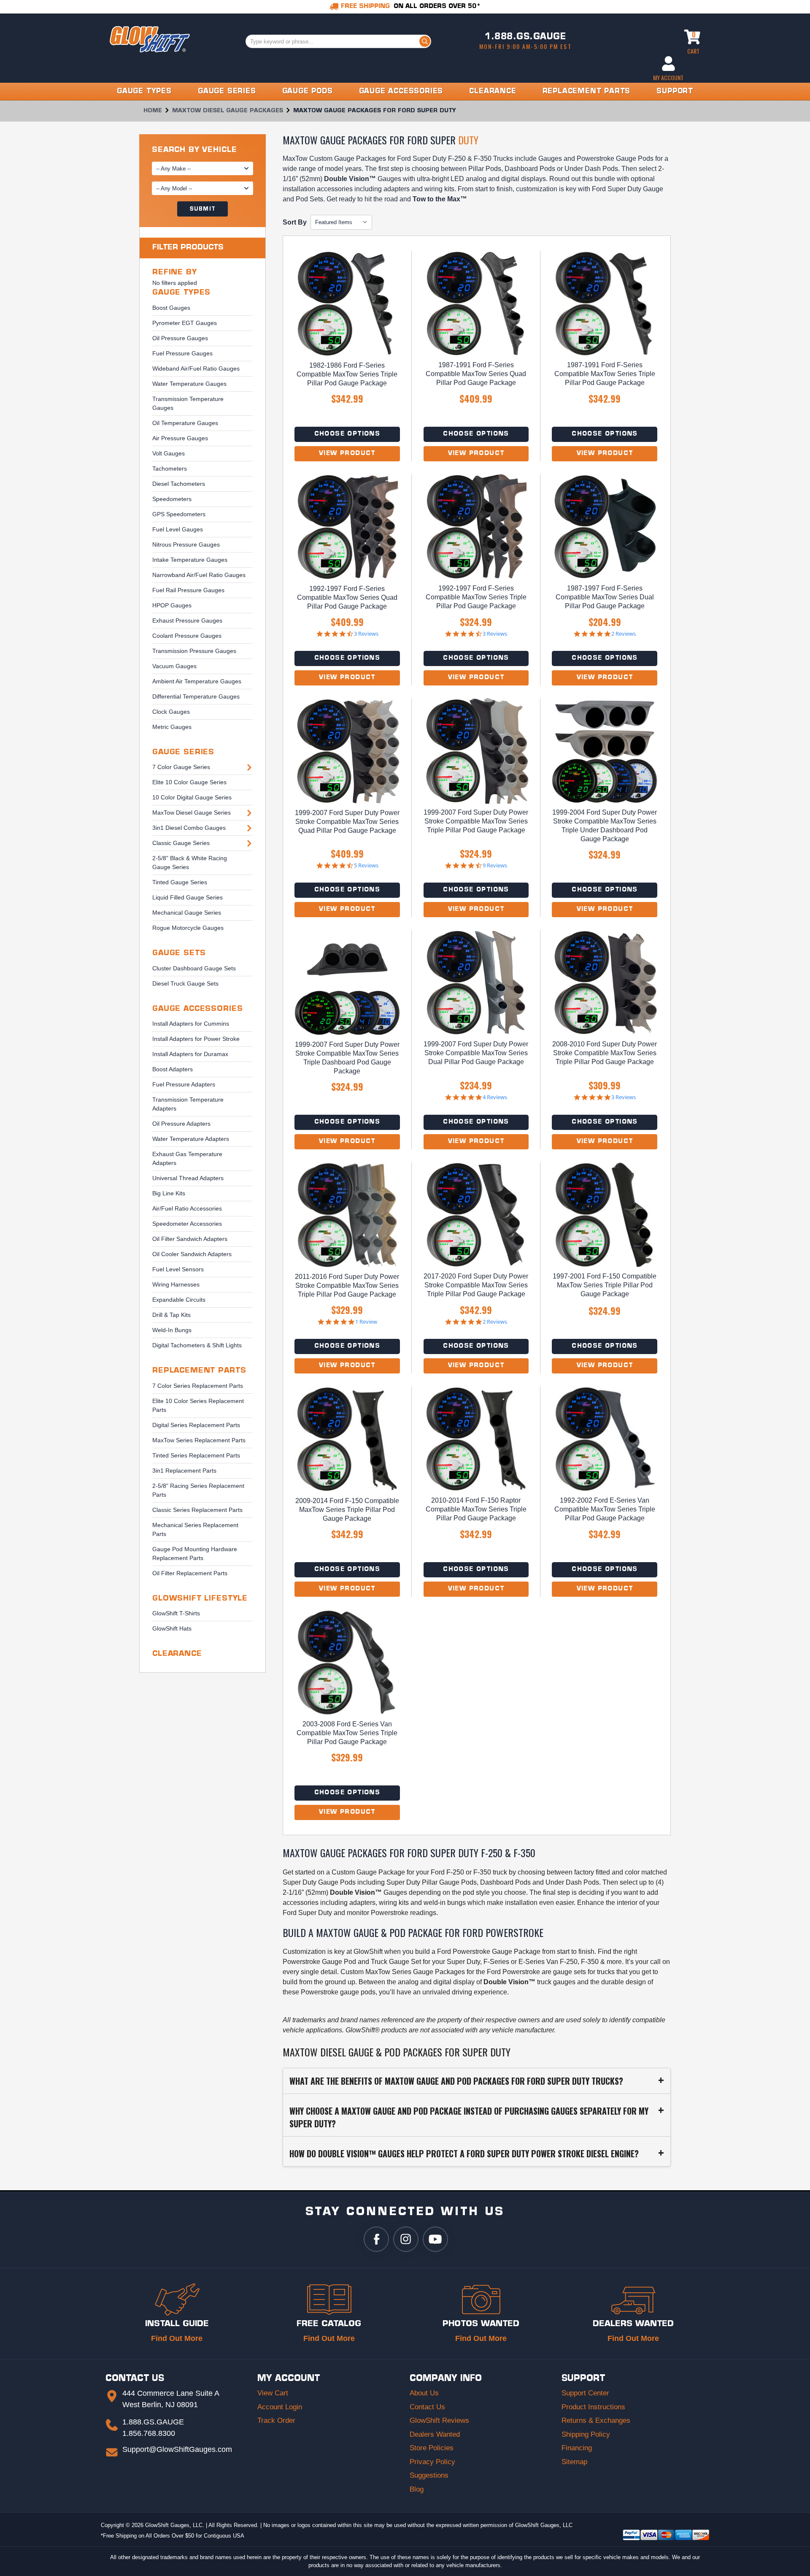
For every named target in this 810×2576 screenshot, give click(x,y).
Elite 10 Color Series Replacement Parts (198, 1405)
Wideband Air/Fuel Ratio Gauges (196, 368)
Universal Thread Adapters (188, 1178)
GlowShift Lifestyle (200, 1599)
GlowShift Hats (172, 1628)
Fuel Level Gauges (178, 529)
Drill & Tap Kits (171, 1315)
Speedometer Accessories (187, 1224)
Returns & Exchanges (596, 2420)
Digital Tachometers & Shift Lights (197, 1345)
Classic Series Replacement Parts (197, 1510)
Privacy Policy (432, 2462)
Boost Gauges (171, 308)
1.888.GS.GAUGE (525, 37)
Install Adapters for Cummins (191, 1024)
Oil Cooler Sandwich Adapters (192, 1254)
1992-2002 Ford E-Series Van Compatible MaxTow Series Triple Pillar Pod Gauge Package (605, 1509)
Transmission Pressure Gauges (194, 651)
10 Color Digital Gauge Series (192, 797)
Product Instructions (593, 2407)
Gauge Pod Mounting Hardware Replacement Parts (195, 1553)
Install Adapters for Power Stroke (196, 1039)
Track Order (276, 2420)
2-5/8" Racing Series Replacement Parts (198, 1490)
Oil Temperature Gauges (185, 423)
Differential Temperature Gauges (196, 696)
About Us (424, 2393)
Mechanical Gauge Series (187, 913)
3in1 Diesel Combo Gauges (189, 828)
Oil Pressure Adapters (181, 1124)
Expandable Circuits (179, 1300)
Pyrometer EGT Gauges (185, 323)
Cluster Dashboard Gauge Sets (194, 968)
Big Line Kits (169, 1193)
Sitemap (574, 2462)
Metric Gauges (172, 727)
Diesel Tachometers (179, 484)
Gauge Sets (179, 953)
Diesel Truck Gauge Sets (185, 983)
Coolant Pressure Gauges (187, 636)
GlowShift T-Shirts (176, 1613)
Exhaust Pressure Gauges (187, 620)
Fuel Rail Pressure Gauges (188, 590)
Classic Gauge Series (181, 843)
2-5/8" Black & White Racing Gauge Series (190, 863)
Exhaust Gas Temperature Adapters (187, 1158)
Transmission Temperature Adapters (188, 1104)
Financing (577, 2448)
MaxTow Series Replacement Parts (199, 1440)
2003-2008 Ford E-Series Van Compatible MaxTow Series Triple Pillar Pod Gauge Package (347, 1733)
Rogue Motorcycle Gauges (188, 928)
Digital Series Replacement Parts (196, 1425)
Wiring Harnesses (176, 1284)
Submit (202, 209)
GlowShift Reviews (439, 2420)
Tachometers (170, 469)
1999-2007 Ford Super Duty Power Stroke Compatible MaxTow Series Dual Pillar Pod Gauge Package (476, 1053)
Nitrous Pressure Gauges (186, 544)
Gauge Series (183, 752)
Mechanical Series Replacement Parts (195, 1529)
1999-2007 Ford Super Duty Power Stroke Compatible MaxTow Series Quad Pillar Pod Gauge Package (347, 822)
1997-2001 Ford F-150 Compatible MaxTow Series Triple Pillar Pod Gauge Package (605, 1285)
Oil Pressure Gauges (180, 338)
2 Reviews (624, 634)
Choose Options (347, 434)
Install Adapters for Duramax (190, 1054)
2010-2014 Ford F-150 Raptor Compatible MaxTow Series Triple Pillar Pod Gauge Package (476, 1509)
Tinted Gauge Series (180, 882)
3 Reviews (366, 634)
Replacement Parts (199, 1371)
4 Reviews (495, 1097)
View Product (347, 454)
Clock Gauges (171, 712)
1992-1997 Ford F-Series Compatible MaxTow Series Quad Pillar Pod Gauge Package (347, 597)
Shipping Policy (586, 2434)
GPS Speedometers (179, 514)
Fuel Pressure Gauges (182, 353)
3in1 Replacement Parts (184, 1471)
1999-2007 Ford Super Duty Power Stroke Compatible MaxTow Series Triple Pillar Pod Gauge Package (476, 821)
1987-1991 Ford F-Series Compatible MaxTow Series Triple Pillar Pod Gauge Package (605, 374)
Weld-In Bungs (172, 1330)
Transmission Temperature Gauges (188, 403)
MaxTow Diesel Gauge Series (192, 813)
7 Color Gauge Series (181, 767)
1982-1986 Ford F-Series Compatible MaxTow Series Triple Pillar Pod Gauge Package (347, 374)
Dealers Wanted (435, 2434)
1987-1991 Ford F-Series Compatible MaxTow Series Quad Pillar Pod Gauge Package (476, 374)
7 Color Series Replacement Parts (198, 1386)
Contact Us (427, 2407)
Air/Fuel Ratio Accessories (187, 1208)
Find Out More (177, 2338)
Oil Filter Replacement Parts (190, 1573)
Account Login (280, 2407)
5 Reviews (366, 865)
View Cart (273, 2393)
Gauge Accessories (197, 1009)
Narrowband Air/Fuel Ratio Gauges (199, 575)
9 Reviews (495, 865)
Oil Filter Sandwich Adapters (190, 1239)
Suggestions (429, 2475)
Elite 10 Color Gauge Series (189, 782)
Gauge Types (181, 293)
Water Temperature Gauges (189, 384)
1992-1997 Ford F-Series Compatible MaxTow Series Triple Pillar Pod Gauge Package (476, 597)
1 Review (366, 1322)
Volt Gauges (169, 453)
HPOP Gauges (172, 605)
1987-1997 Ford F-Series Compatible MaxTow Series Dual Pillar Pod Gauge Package (605, 597)
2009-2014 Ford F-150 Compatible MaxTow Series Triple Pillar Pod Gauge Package (347, 1510)
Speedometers (172, 499)
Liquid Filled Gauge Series (188, 897)
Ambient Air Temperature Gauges (197, 681)
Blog (417, 2489)
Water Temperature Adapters (191, 1139)
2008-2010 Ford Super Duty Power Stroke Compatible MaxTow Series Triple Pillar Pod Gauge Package (605, 1053)
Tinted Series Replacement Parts (196, 1455)
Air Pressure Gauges (180, 438)
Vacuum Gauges (174, 666)
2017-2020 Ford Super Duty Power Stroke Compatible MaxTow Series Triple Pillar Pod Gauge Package (476, 1285)
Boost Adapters (173, 1069)
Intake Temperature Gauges (190, 560)
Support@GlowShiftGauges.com (177, 2449)
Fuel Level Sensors (178, 1269)
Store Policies (432, 2448)
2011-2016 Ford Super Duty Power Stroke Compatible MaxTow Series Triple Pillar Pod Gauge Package (347, 1285)
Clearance (177, 1654)
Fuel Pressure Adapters (184, 1084)
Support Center (585, 2393)
